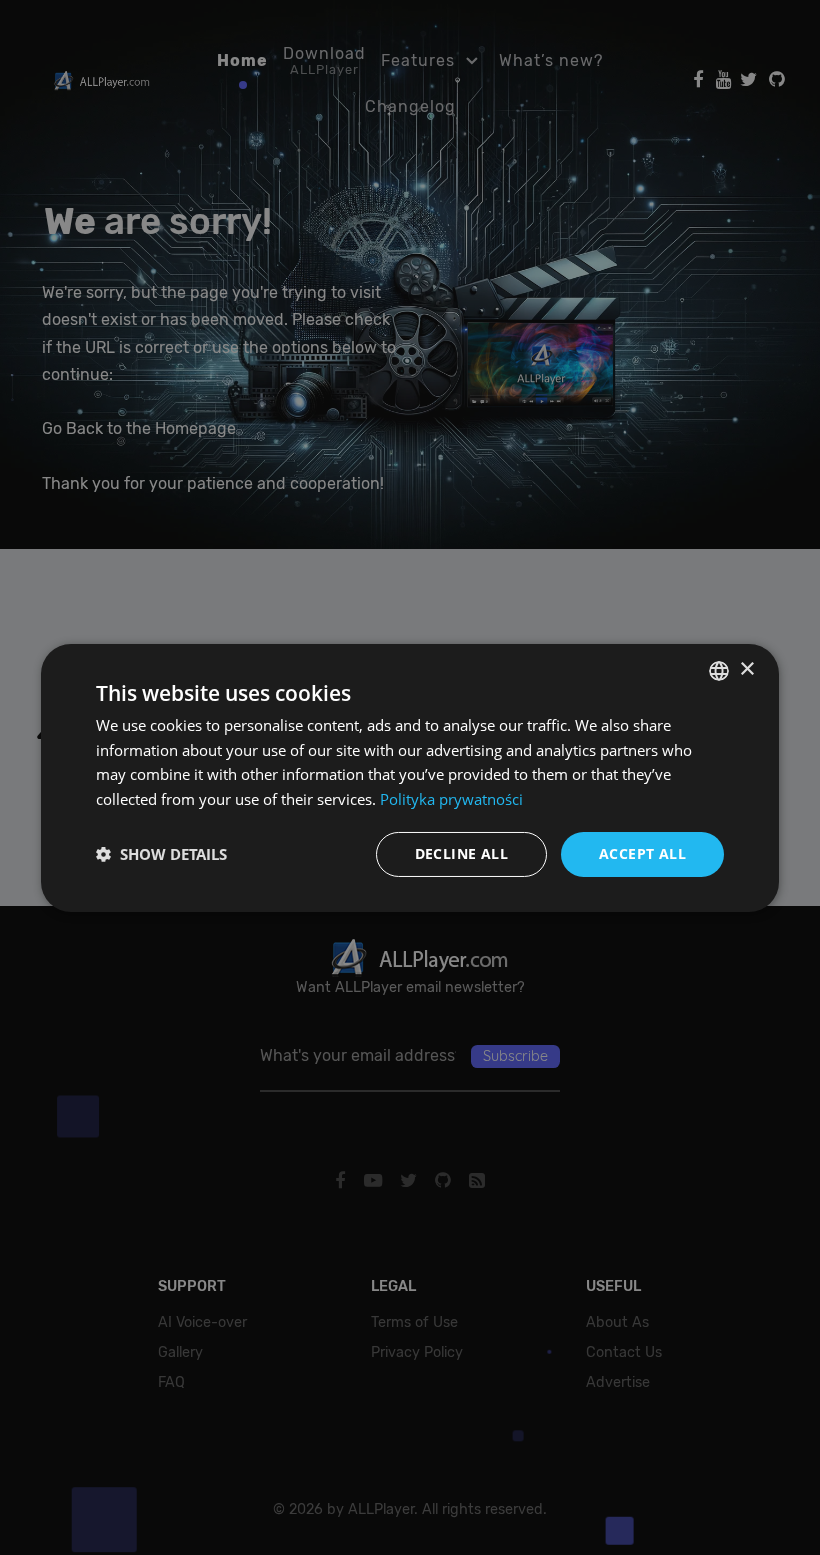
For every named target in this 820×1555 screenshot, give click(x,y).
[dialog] (410, 777)
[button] (161, 854)
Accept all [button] (642, 853)
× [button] (746, 669)
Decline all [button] (461, 853)
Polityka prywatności (451, 799)
